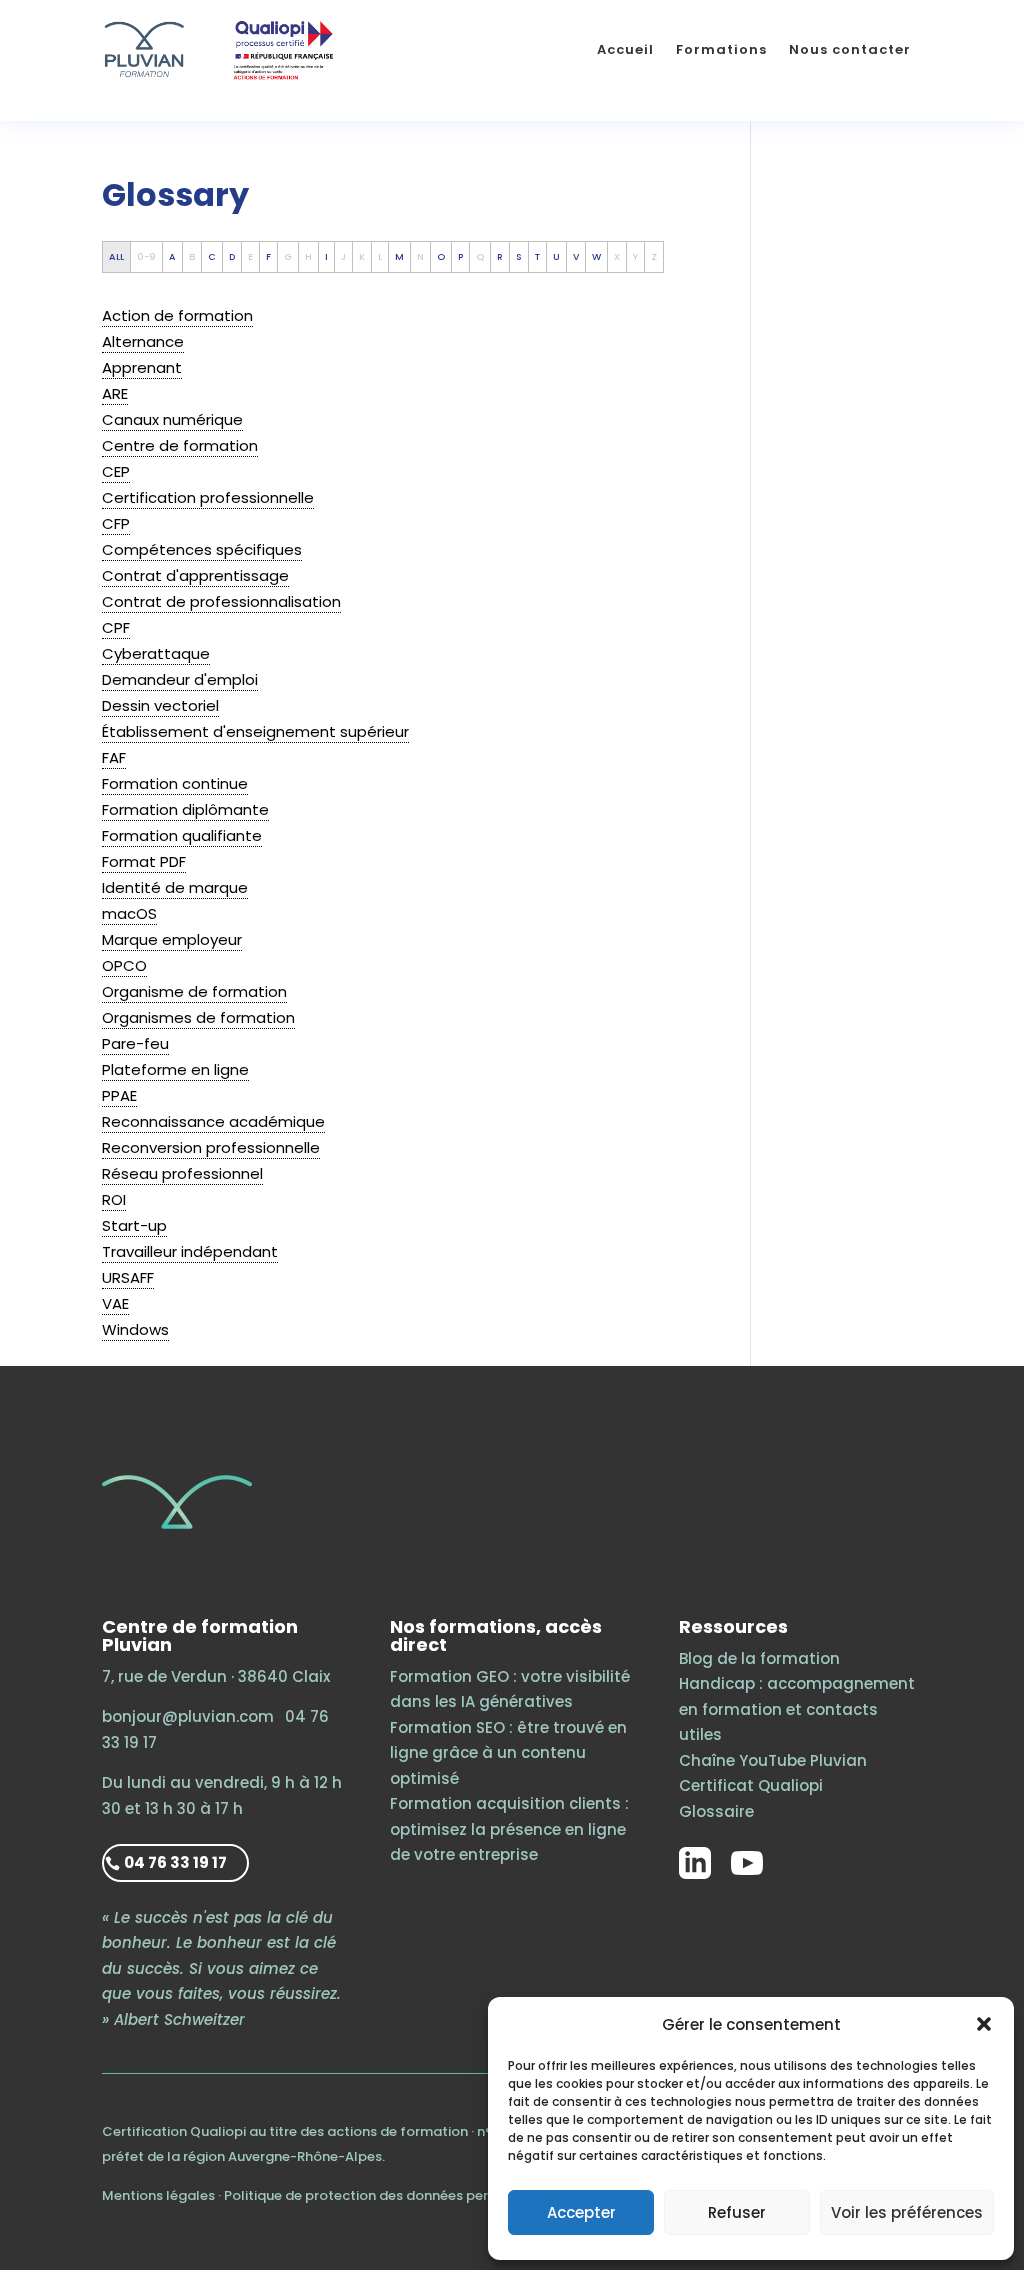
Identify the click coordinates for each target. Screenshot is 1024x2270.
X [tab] (617, 256)
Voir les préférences (907, 2212)
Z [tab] (654, 256)
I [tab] (326, 256)
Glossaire (716, 1811)
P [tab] (460, 256)
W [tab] (596, 256)
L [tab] (380, 256)
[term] (177, 316)
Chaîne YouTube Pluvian (773, 1760)
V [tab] (576, 256)
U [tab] (556, 256)
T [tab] (537, 256)
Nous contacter (850, 49)
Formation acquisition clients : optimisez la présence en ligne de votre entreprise (509, 1829)
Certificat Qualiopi (751, 1785)
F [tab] (268, 256)
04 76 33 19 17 (175, 1862)
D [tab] (232, 256)
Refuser (737, 2212)
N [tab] (420, 256)
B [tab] (192, 256)
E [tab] (250, 256)
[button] (984, 2024)
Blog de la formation (759, 1658)
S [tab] (519, 256)
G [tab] (288, 256)
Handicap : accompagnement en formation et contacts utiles (797, 1709)
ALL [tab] (116, 256)
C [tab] (212, 256)
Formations (721, 49)
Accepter (581, 2212)
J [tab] (343, 256)
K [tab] (362, 256)
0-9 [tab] (146, 256)
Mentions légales (158, 2195)
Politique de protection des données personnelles (387, 2195)
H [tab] (308, 256)
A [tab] (172, 256)
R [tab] (500, 256)
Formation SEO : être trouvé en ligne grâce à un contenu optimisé (508, 1753)
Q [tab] (480, 256)
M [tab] (399, 256)
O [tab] (441, 256)
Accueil (625, 49)
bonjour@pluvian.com (188, 1716)
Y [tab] (635, 256)
